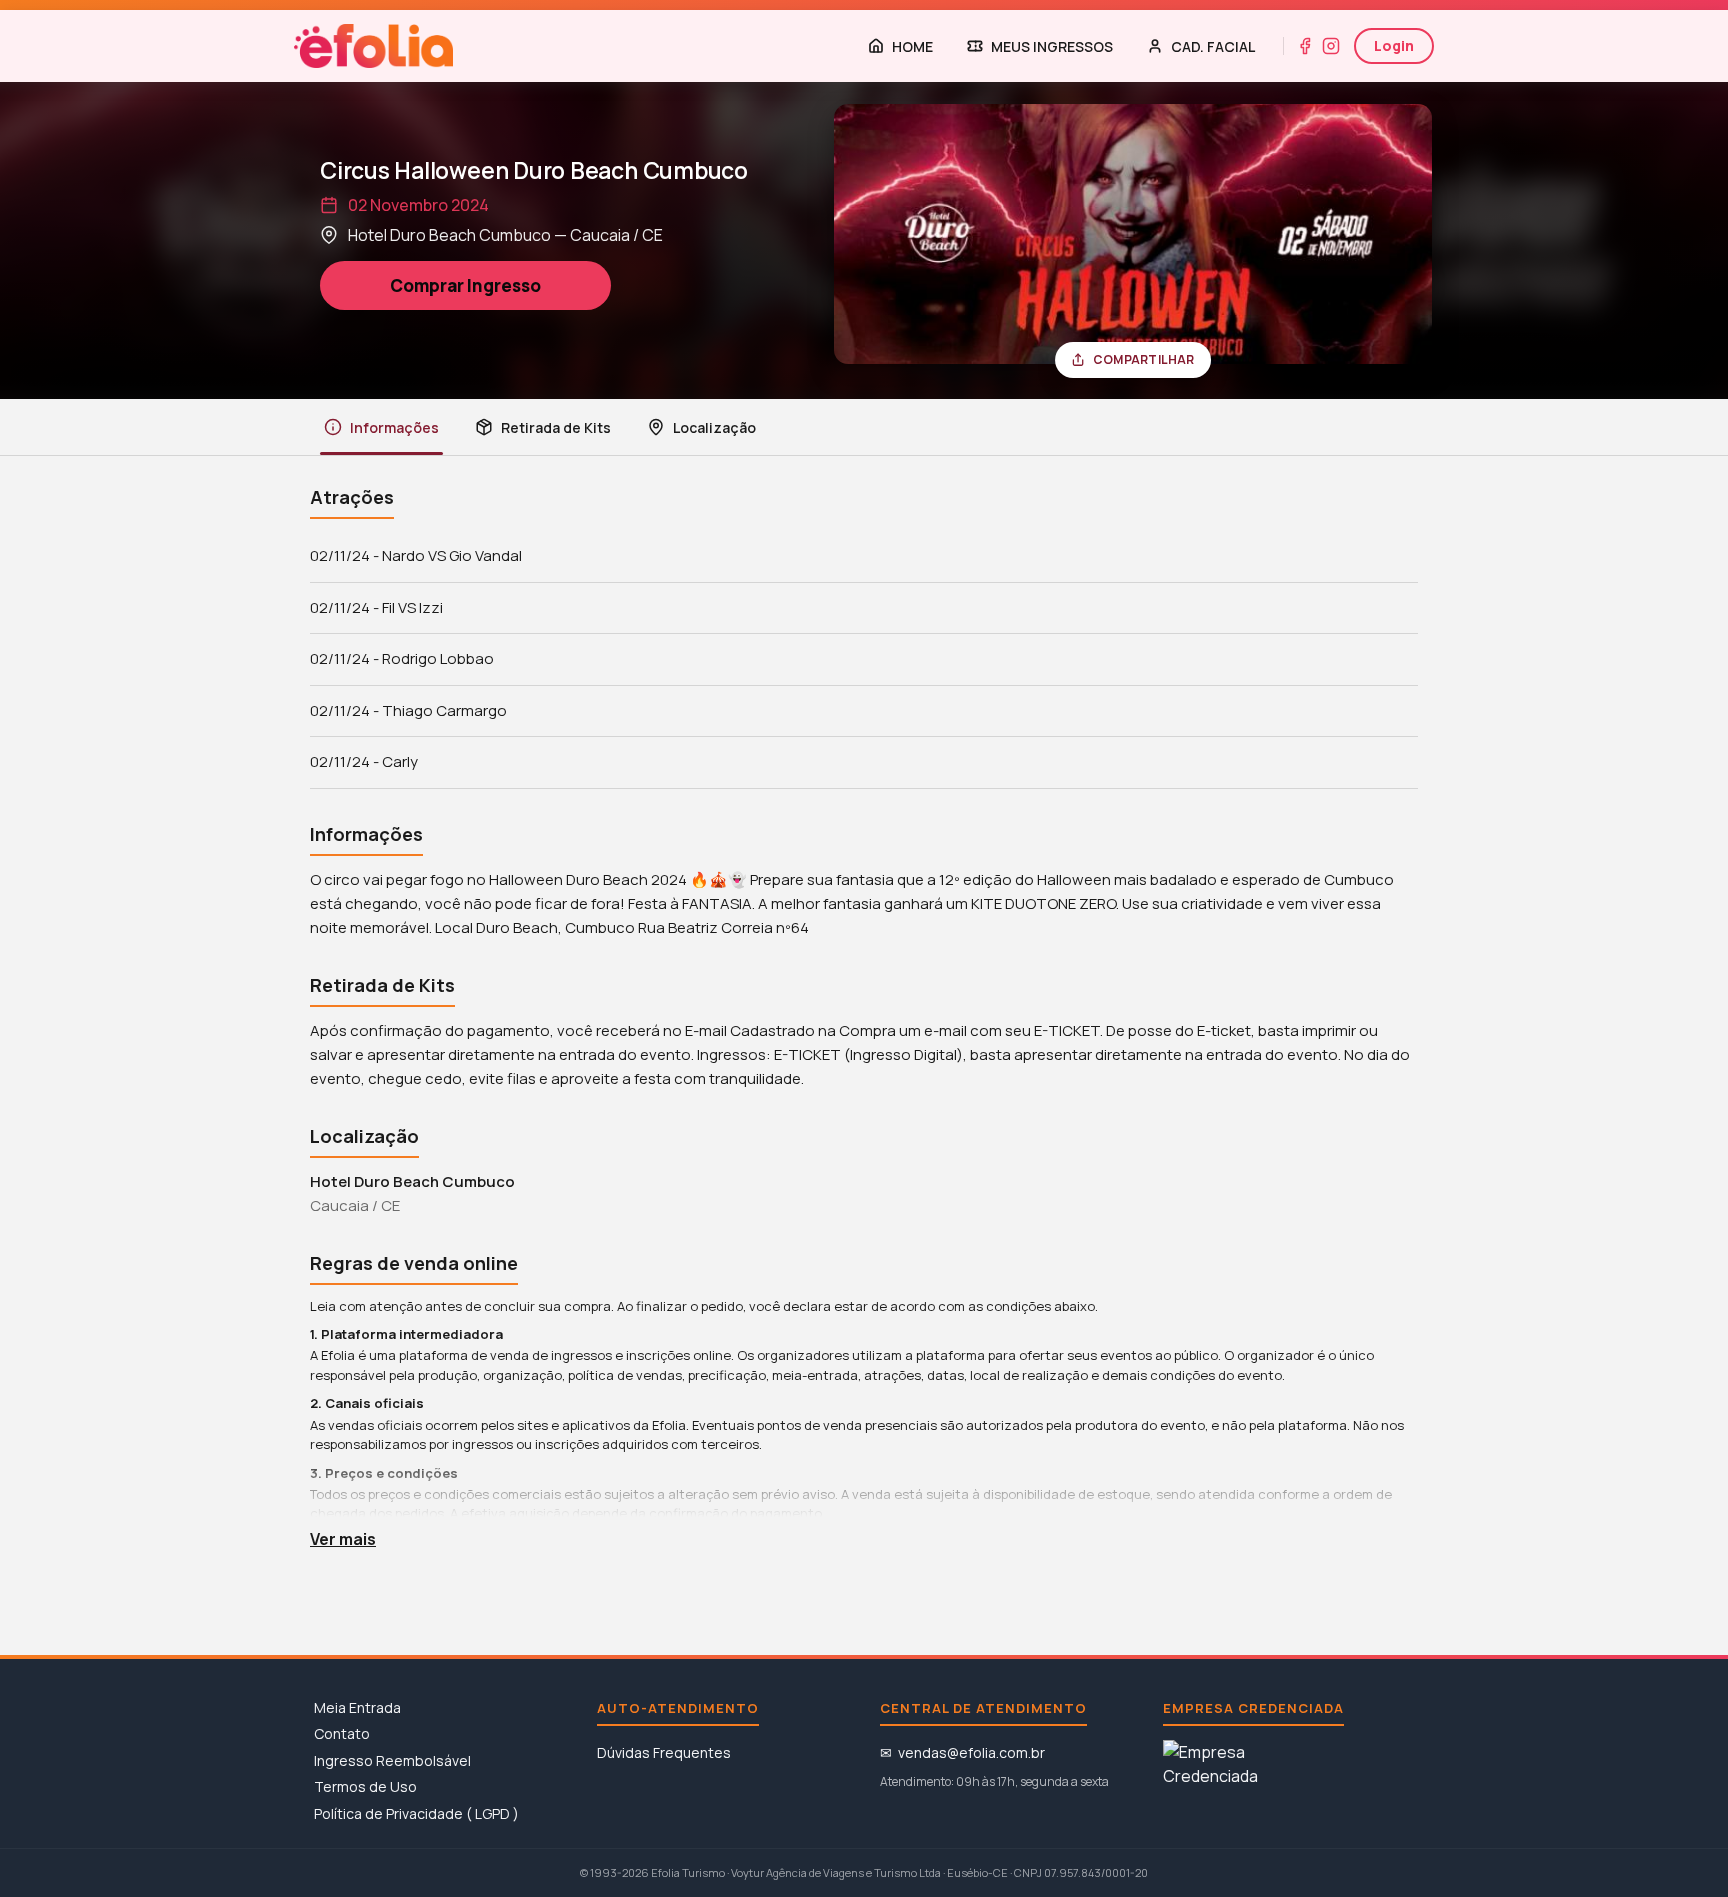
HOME (912, 46)
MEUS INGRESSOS (1052, 46)
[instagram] (1331, 46)
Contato (342, 1733)
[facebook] (1305, 46)
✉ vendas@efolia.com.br (962, 1752)
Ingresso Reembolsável (392, 1760)
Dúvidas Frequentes (664, 1752)
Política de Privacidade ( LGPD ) (416, 1813)
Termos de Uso (365, 1786)
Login (1394, 45)
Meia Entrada (357, 1707)
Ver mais (343, 1539)
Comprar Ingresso (465, 285)
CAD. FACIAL (1213, 46)
